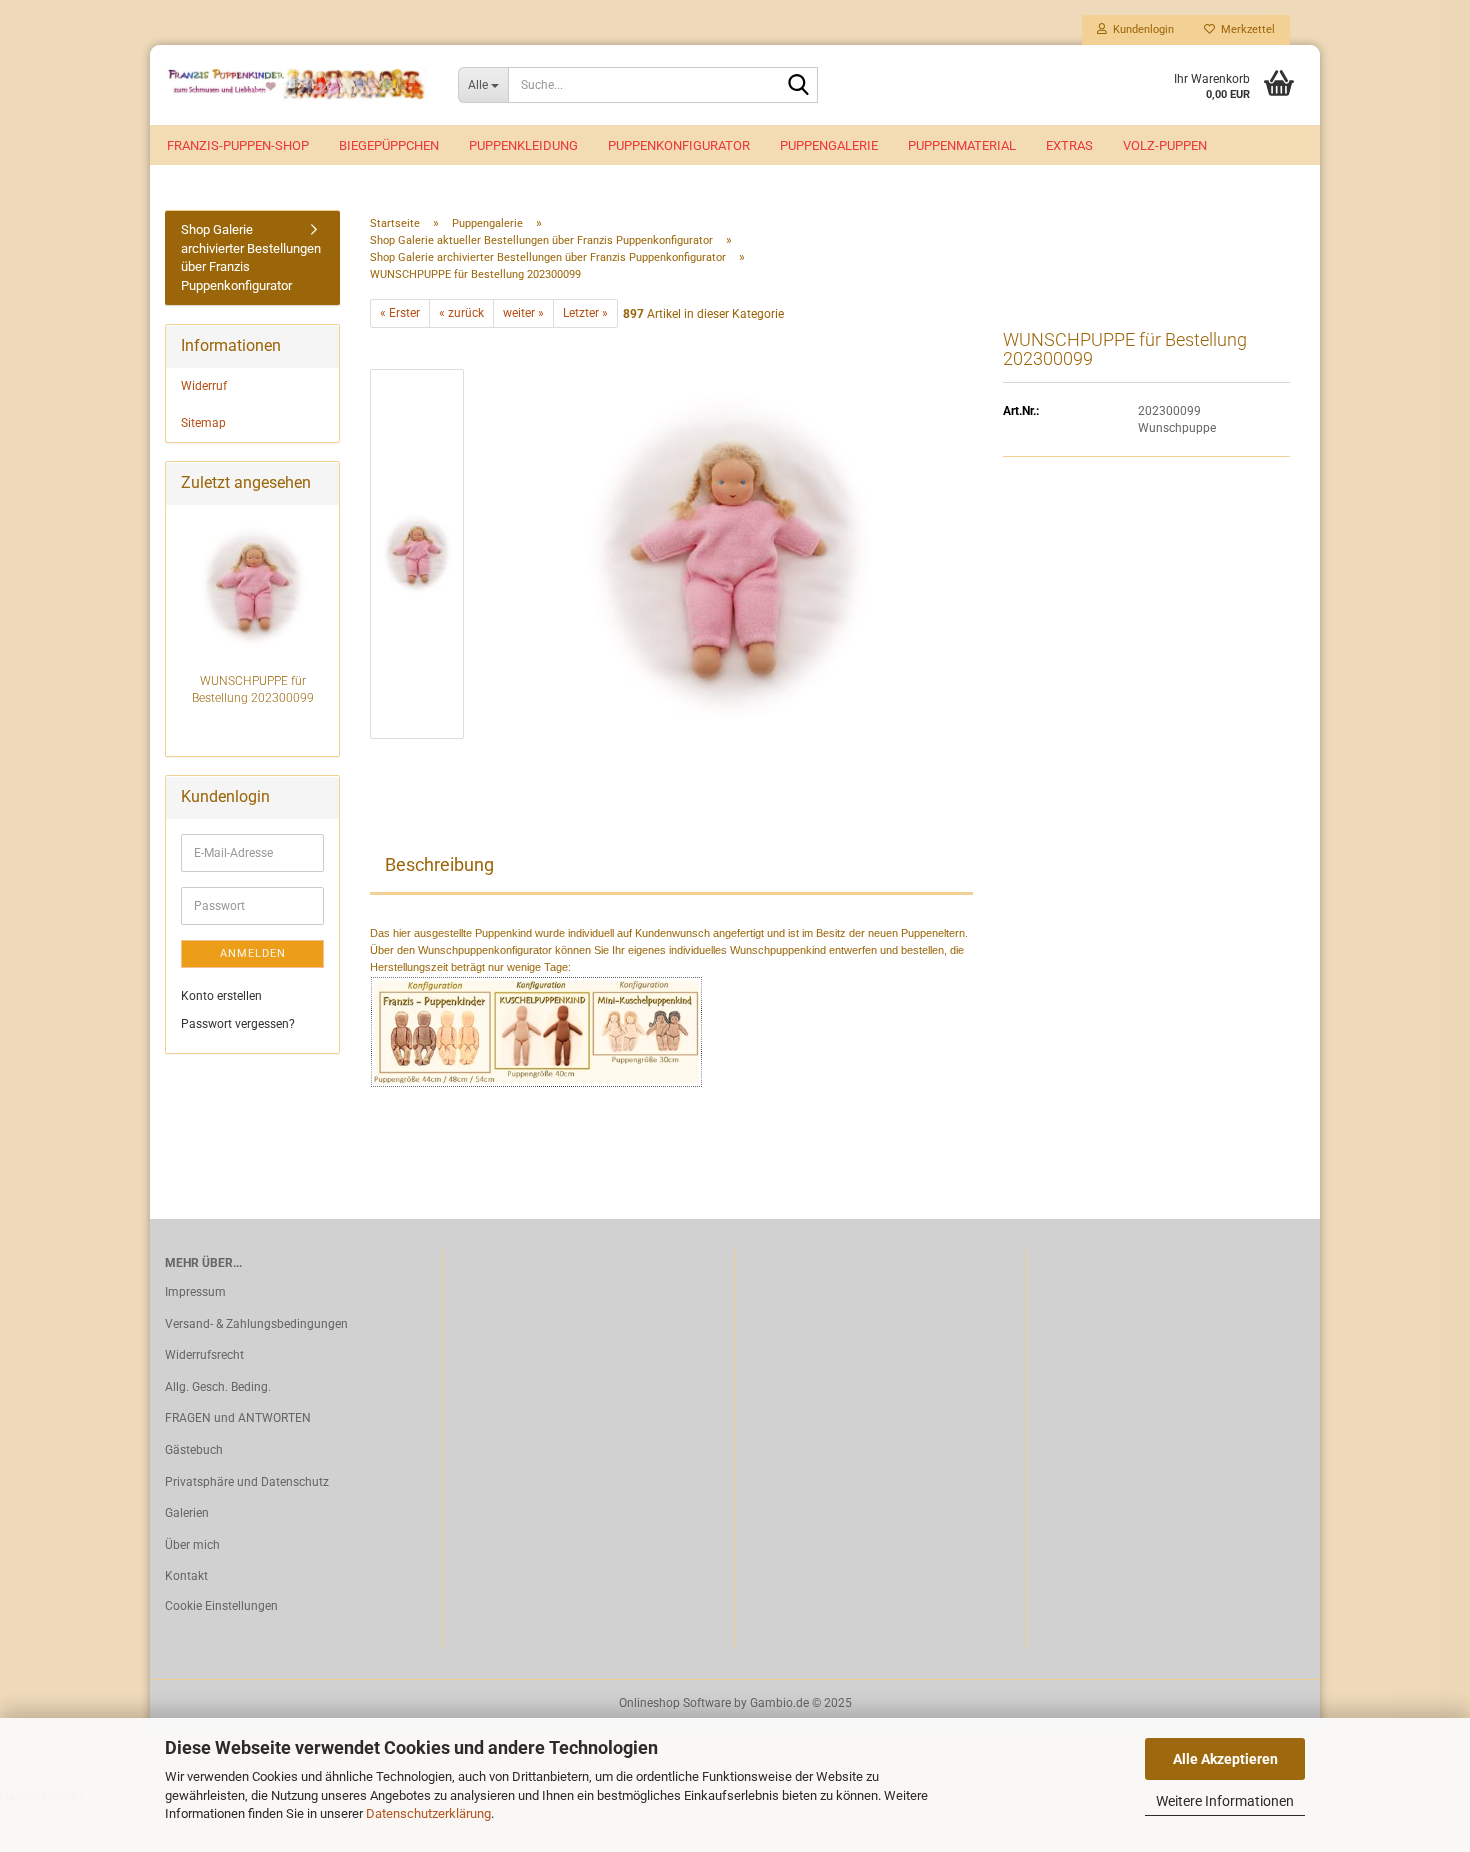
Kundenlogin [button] (1140, 29)
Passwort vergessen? (238, 1024)
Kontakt (186, 1576)
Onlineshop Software (675, 1703)
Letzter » (585, 313)
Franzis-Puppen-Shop (238, 145)
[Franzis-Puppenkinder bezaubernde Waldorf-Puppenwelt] (296, 85)
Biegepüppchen (389, 145)
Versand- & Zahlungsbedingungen (256, 1324)
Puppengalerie (829, 145)
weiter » (523, 313)
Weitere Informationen (1225, 1801)
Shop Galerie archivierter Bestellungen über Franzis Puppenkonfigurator (251, 257)
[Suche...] (799, 86)
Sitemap (203, 423)
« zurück (461, 313)
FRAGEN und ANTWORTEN (238, 1418)
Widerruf (204, 386)
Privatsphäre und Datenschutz (247, 1482)
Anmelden (253, 953)
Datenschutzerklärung (428, 1813)
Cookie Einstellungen (221, 1606)
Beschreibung (439, 864)
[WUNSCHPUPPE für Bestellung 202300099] (729, 553)
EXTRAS (1069, 145)
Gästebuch (194, 1450)
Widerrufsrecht (204, 1355)
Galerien (187, 1513)
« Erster (400, 313)
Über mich (192, 1545)
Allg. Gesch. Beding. (218, 1387)
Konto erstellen (221, 996)
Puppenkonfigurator (679, 145)
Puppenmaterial (962, 145)
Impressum (195, 1292)
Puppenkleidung (523, 145)
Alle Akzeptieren (1225, 1759)
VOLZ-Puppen (1165, 145)
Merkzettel (1245, 29)
